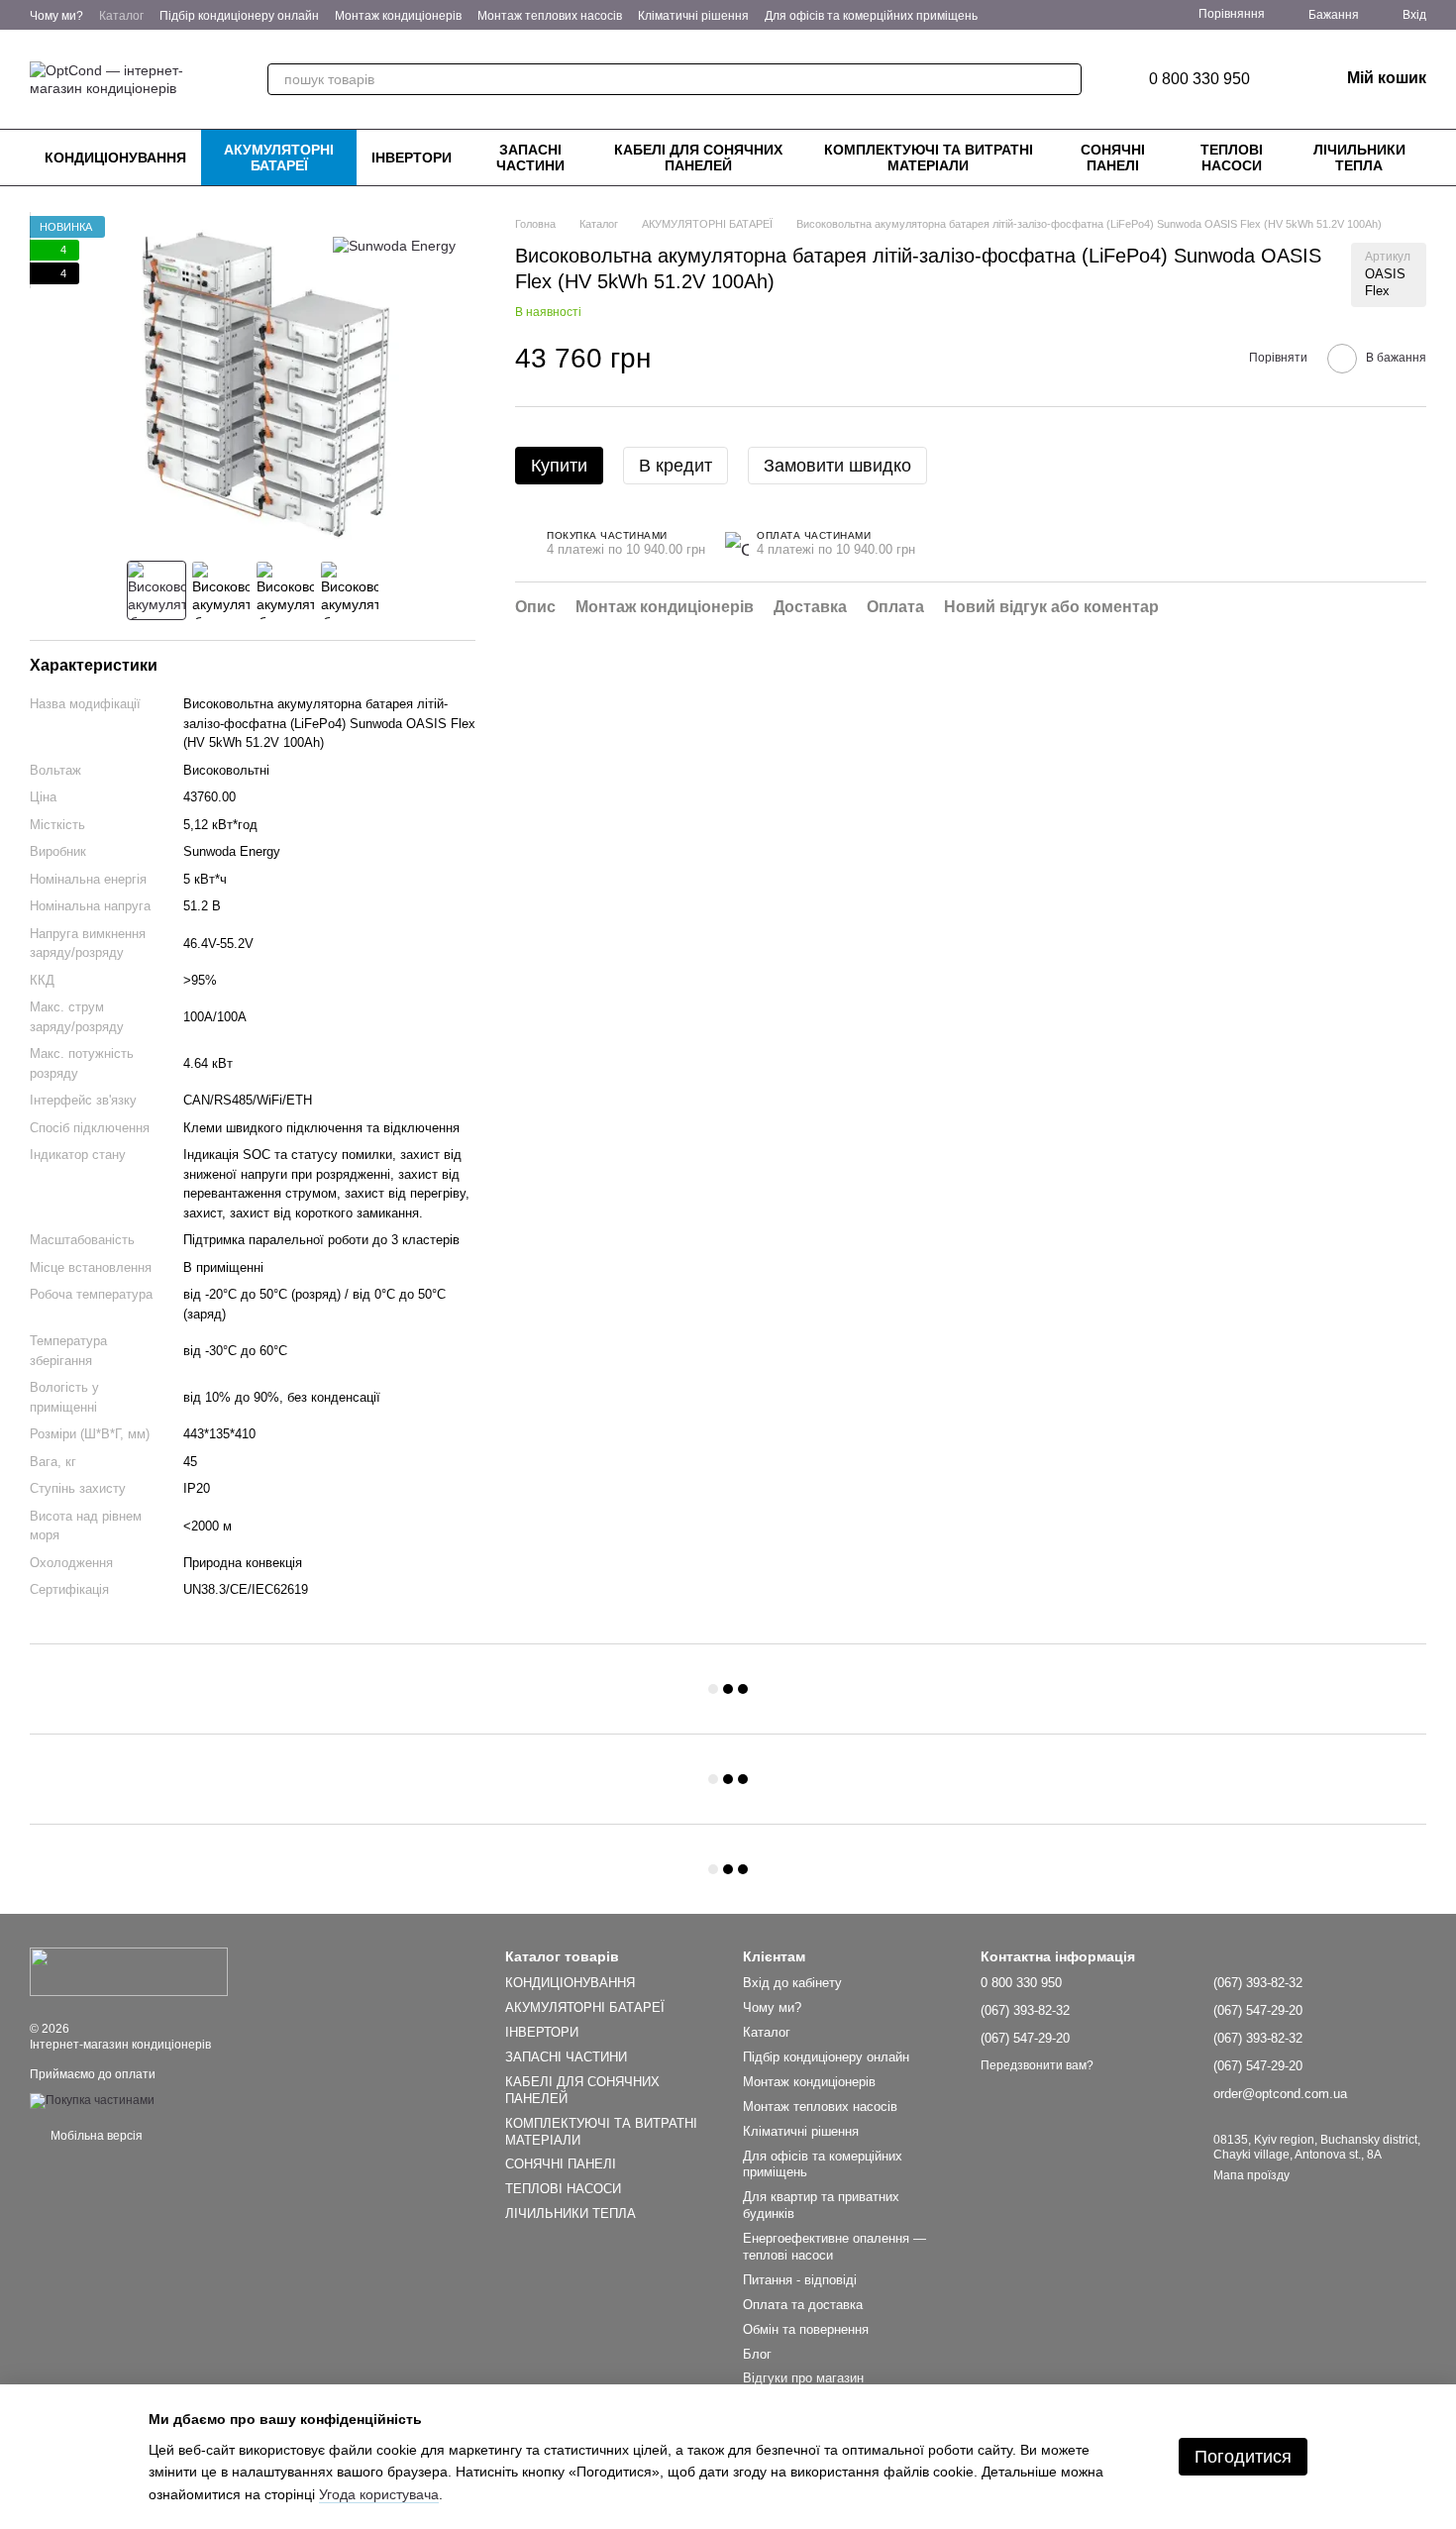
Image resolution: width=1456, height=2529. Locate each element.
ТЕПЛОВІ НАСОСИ (1232, 158)
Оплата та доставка (803, 2305)
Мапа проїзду (1251, 2175)
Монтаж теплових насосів (550, 16)
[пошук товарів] (1066, 79)
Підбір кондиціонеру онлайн (239, 16)
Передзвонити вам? (1037, 2065)
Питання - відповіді (800, 2280)
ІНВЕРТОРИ (412, 158)
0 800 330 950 (1199, 79)
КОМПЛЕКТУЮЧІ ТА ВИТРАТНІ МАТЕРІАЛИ (929, 158)
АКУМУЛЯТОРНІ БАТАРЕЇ (279, 158)
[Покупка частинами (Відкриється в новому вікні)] (92, 2100)
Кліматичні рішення (693, 16)
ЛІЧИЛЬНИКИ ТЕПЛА (1359, 158)
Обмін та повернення (806, 2329)
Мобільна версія (95, 2136)
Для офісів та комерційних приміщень (871, 16)
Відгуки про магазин (803, 2378)
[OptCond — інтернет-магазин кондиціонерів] (129, 1971)
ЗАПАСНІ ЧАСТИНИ (530, 158)
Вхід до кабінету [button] (792, 1983)
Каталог (121, 16)
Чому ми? (56, 16)
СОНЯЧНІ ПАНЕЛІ (1113, 158)
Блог (757, 2354)
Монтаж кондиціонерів (398, 16)
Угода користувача (379, 2494)
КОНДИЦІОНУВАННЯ (115, 158)
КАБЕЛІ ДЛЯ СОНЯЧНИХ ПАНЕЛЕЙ (698, 158)
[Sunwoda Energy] (394, 245)
